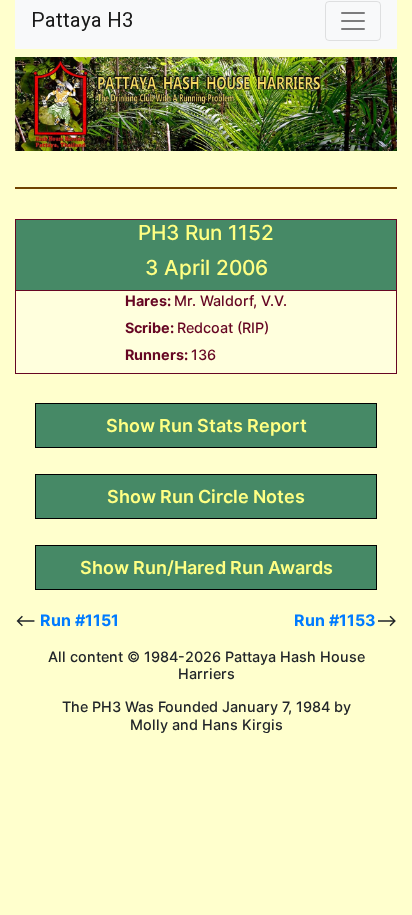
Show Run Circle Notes (206, 496)
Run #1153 (335, 620)
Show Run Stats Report (206, 425)
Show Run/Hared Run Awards (206, 567)
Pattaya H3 (82, 20)
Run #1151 (79, 620)
